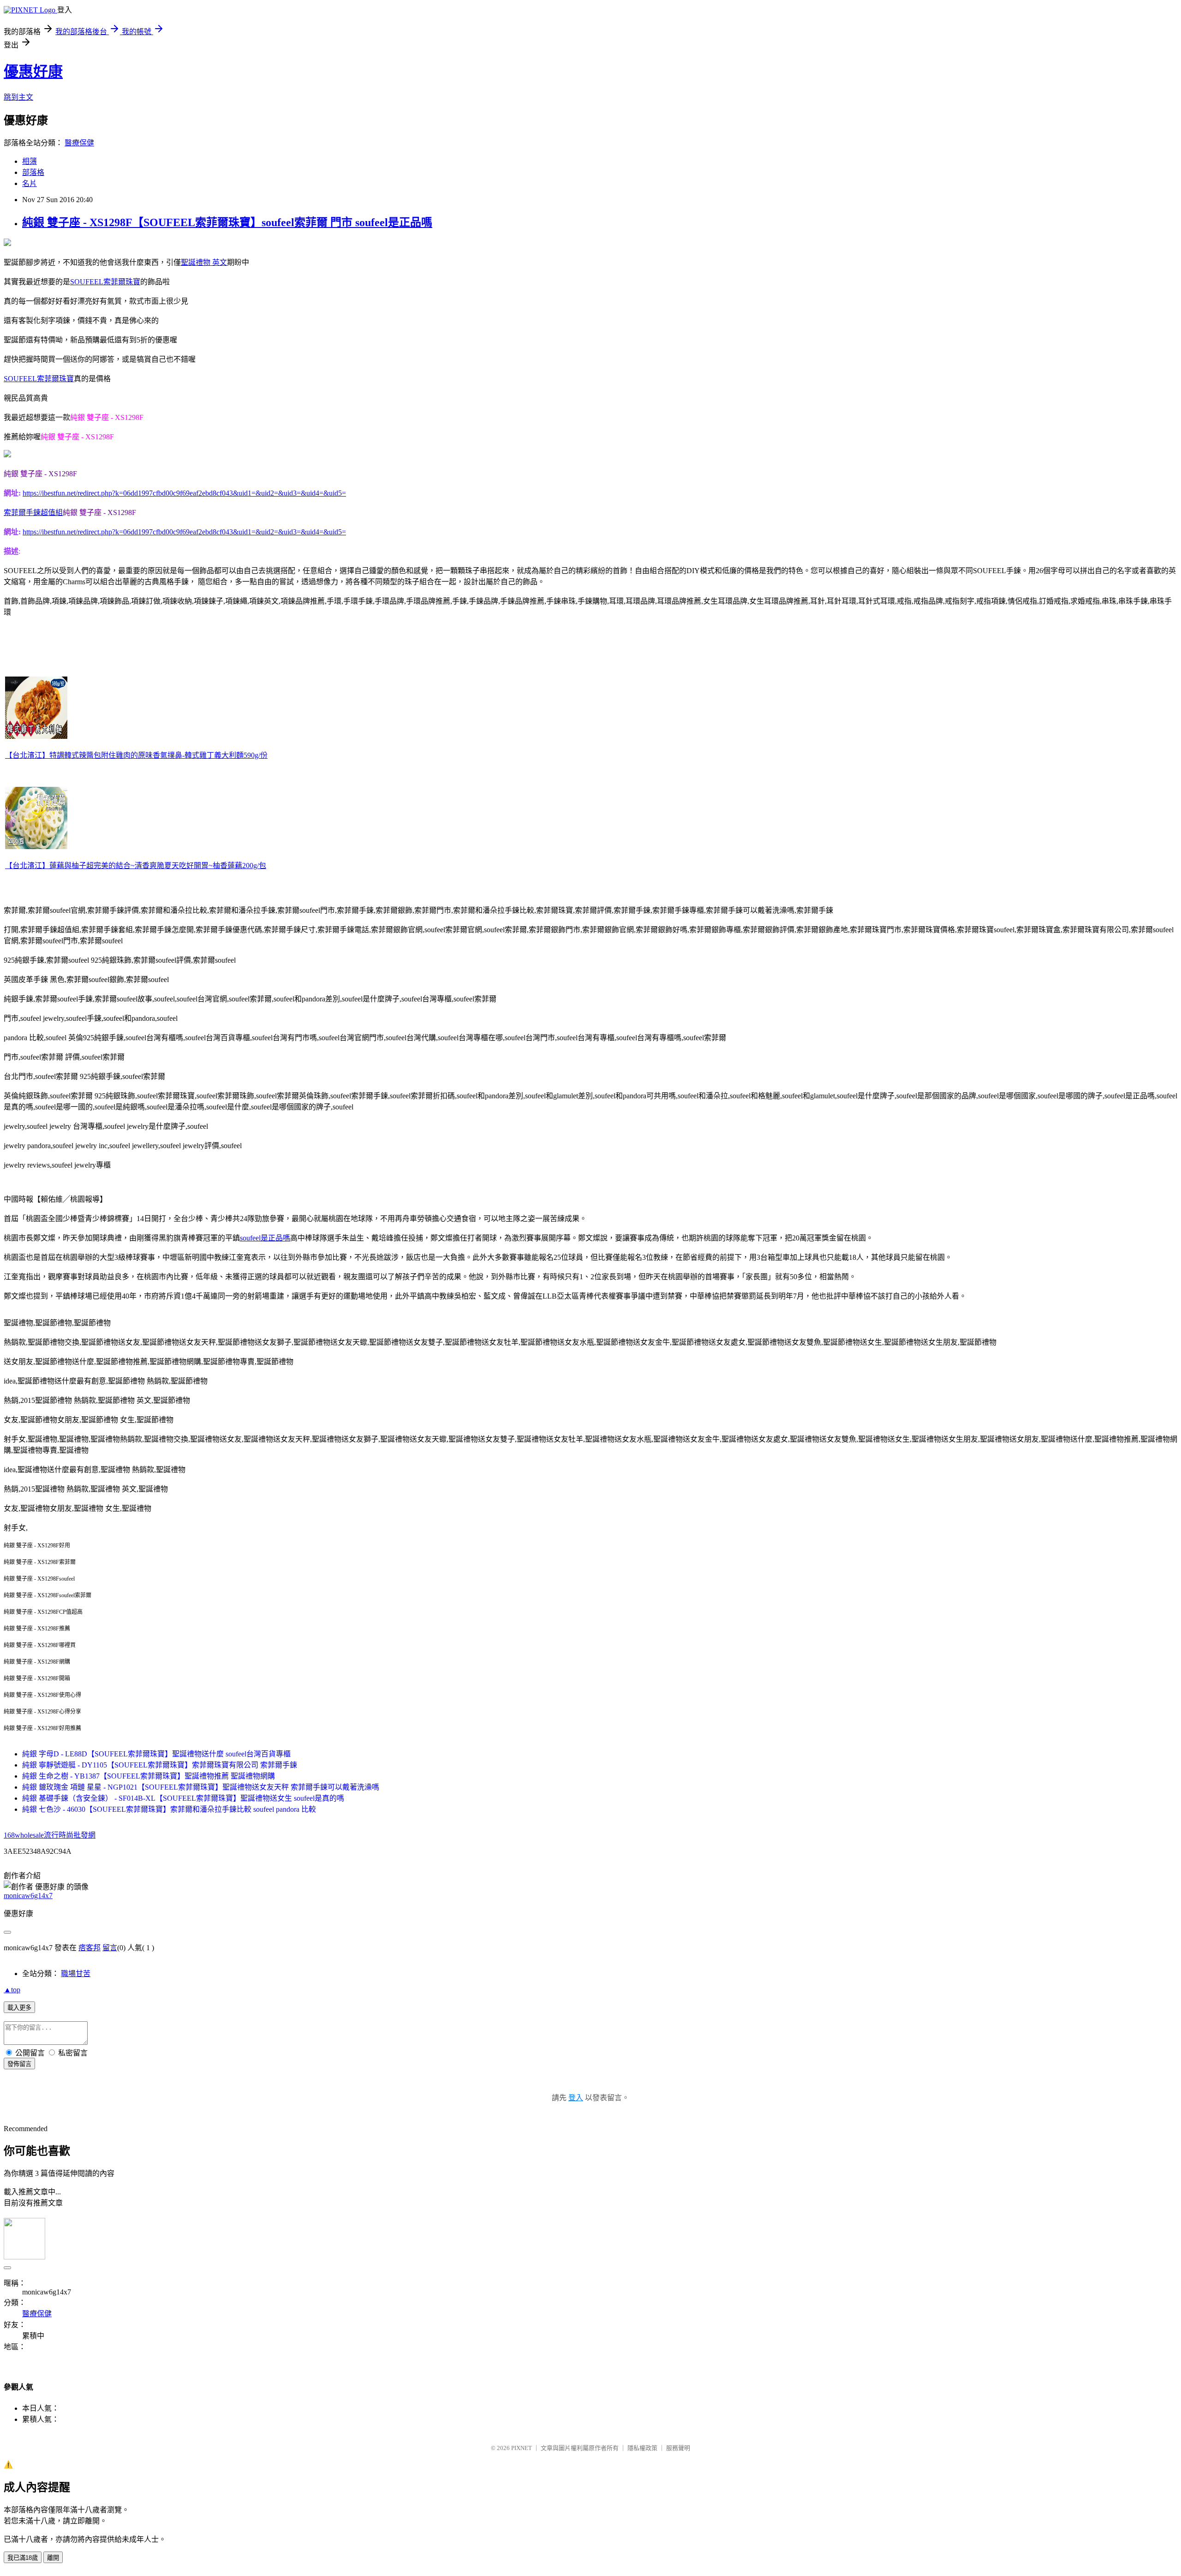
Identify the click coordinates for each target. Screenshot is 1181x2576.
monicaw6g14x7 (28, 1896)
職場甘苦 (76, 1974)
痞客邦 (89, 1948)
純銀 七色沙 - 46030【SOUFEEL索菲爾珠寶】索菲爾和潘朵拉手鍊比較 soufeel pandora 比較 (169, 1809)
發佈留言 (19, 2064)
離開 (53, 2558)
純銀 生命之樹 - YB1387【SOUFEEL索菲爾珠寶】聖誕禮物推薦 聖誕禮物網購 (149, 1776)
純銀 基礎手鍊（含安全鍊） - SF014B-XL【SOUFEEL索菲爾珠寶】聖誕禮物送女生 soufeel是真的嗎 (183, 1798)
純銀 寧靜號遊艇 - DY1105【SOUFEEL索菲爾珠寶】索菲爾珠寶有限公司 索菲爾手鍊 (160, 1765)
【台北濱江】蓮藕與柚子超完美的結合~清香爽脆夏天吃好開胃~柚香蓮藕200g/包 (136, 866)
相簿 (30, 161)
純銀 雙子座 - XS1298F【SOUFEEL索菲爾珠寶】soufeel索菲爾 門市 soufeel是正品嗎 (227, 222)
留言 (110, 1948)
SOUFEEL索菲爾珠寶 (105, 282)
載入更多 (19, 2008)
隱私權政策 (642, 2448)
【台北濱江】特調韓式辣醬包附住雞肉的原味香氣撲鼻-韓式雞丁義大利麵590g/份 (136, 755)
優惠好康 (33, 72)
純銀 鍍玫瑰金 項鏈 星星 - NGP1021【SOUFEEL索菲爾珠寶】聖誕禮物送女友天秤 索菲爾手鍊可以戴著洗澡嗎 (201, 1787)
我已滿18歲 (23, 2558)
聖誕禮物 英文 (204, 262)
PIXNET (522, 2448)
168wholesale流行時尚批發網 (50, 1835)
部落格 (33, 172)
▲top (12, 1990)
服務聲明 (678, 2448)
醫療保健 (79, 143)
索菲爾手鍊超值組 (33, 512)
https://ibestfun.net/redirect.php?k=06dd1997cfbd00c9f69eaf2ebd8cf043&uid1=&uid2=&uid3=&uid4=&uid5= (184, 493)
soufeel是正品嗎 (265, 1238)
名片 (30, 183)
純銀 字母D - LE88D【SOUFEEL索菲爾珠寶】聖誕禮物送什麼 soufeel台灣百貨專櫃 (156, 1754)
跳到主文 (18, 97)
